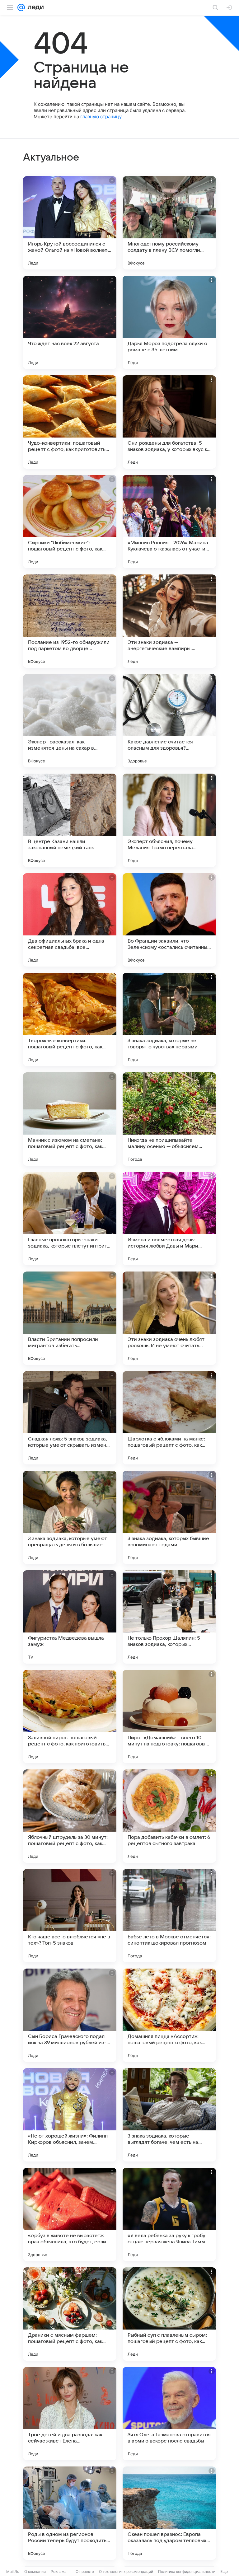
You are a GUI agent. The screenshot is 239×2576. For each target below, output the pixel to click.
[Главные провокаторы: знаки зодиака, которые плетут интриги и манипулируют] (70, 1219)
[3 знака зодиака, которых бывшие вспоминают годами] (169, 1517)
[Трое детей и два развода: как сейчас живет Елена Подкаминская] (70, 2414)
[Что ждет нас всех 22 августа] (70, 322)
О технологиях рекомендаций (126, 2571)
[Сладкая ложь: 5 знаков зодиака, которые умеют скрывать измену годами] (70, 1418)
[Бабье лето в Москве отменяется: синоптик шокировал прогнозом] (169, 1916)
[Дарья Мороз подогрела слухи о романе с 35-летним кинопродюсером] (169, 322)
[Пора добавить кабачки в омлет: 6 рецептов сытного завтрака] (169, 1816)
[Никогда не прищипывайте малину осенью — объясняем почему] (169, 1119)
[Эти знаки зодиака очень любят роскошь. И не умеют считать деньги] (169, 1318)
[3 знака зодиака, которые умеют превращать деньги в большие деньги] (70, 1517)
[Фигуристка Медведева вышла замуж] (70, 1617)
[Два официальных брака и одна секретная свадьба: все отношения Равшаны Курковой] (70, 920)
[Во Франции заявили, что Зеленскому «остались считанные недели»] (169, 920)
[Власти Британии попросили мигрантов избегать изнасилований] (70, 1318)
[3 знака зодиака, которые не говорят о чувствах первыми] (169, 1019)
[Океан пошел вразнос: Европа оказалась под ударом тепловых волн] (169, 2513)
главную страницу (101, 117)
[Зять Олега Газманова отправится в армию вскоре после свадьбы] (169, 2414)
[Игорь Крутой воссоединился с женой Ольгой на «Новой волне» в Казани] (70, 223)
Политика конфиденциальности (187, 2571)
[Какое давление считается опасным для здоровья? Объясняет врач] (169, 721)
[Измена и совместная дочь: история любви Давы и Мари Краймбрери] (169, 1219)
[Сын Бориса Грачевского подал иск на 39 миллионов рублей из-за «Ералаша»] (70, 2015)
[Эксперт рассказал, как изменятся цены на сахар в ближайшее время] (70, 721)
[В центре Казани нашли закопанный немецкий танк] (70, 820)
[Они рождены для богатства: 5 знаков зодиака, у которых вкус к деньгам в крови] (169, 422)
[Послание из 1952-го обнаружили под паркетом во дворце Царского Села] (70, 621)
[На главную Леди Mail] (34, 7)
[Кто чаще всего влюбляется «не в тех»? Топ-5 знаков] (70, 1916)
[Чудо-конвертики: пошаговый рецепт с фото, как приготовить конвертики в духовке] (70, 422)
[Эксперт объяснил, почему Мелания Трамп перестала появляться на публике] (169, 820)
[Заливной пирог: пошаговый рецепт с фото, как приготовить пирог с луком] (70, 1717)
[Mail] (21, 7)
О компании (35, 2571)
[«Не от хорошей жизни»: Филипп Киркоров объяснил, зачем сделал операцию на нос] (70, 2115)
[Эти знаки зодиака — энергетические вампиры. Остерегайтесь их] (169, 621)
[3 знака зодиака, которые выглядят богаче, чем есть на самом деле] (169, 2115)
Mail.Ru (13, 2571)
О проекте (85, 2571)
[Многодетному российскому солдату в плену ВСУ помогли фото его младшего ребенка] (169, 223)
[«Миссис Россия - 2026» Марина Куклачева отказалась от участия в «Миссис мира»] (169, 522)
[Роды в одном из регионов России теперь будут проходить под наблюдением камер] (70, 2513)
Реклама (59, 2571)
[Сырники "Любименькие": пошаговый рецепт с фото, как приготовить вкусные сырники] (70, 522)
